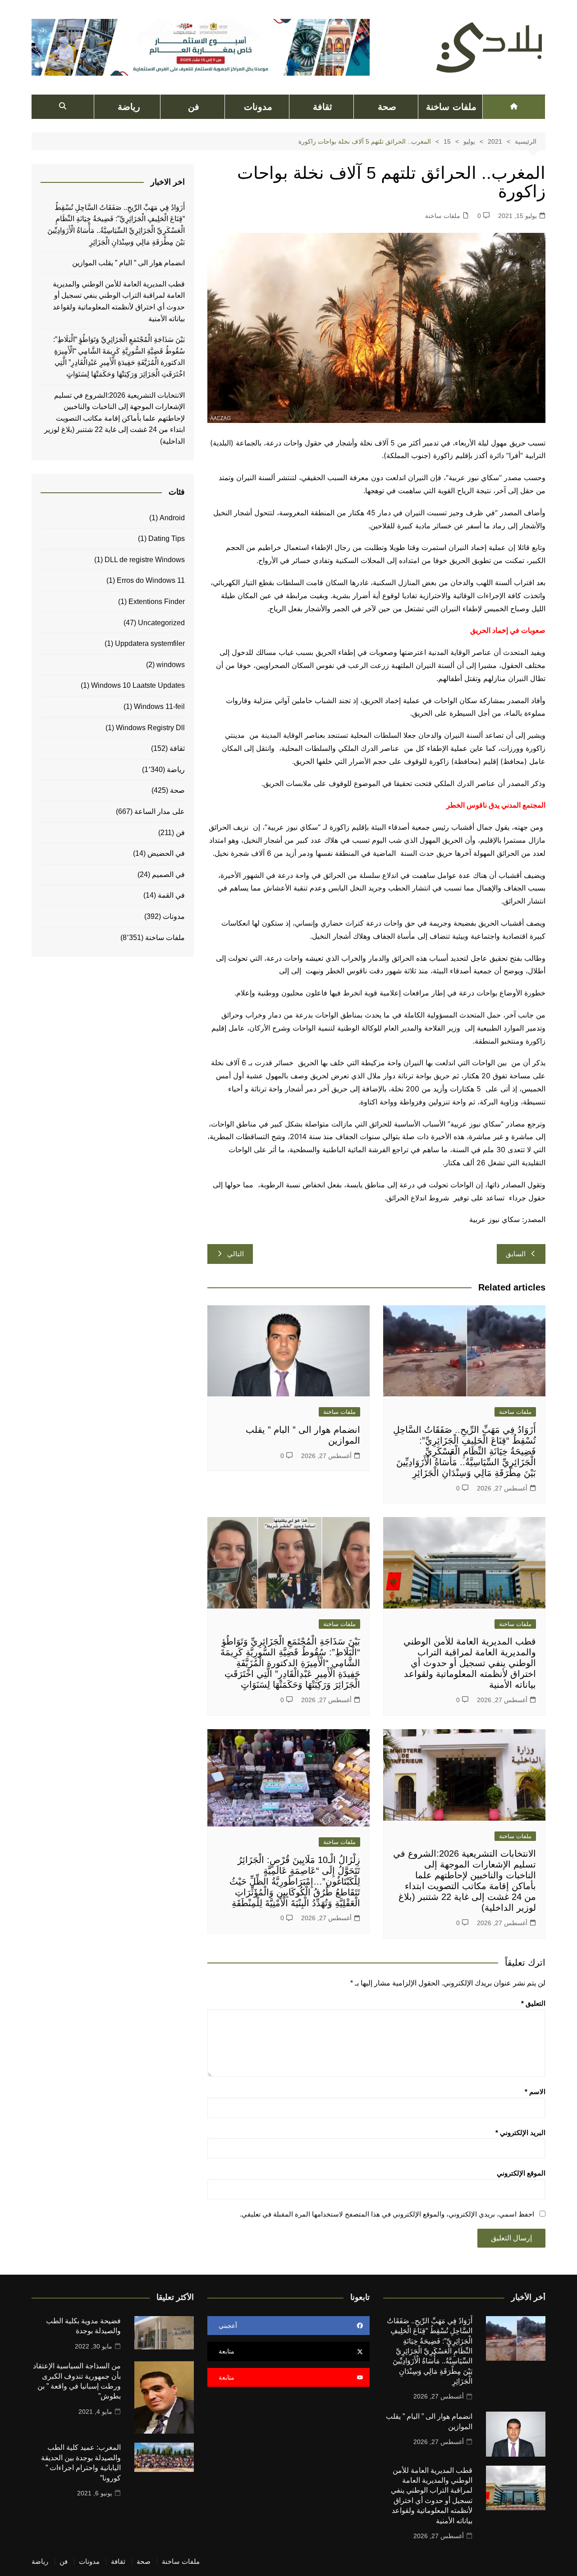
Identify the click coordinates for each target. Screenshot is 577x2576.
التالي (236, 1254)
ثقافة (323, 107)
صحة (387, 107)
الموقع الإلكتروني (521, 2173)
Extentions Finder (157, 602)
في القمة (171, 895)
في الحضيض (166, 853)
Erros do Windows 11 (151, 580)
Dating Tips (167, 538)
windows (171, 665)
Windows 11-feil (159, 706)
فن (194, 107)
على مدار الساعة (160, 811)
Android (172, 518)
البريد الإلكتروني (520, 2133)
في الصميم (168, 875)
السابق (516, 1254)
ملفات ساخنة (451, 107)
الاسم (535, 2092)
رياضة (129, 107)
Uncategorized (161, 623)
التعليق (533, 2003)
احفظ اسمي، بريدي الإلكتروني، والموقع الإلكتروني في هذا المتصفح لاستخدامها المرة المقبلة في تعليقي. (387, 2214)
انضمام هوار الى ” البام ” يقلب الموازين (128, 263)
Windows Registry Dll (150, 728)
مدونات (258, 107)
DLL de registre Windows (145, 560)
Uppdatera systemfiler (150, 643)
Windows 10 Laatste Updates (138, 685)
